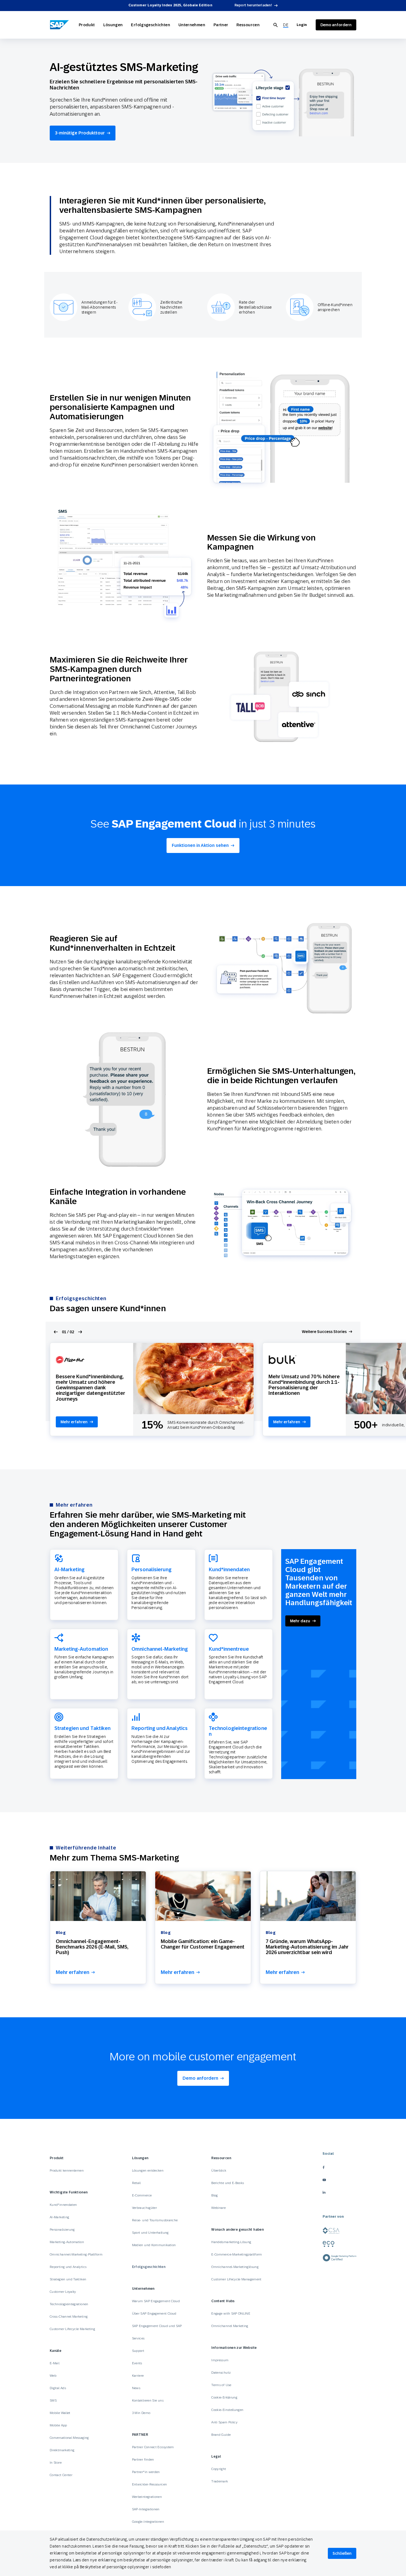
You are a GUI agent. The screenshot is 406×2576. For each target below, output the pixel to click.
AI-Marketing (59, 2217)
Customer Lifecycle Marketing (72, 2329)
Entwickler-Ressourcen (150, 2484)
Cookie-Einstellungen (227, 2410)
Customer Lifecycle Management (236, 2279)
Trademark (220, 2481)
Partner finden (143, 2460)
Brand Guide (221, 2435)
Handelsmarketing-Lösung (231, 2242)
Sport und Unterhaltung (150, 2233)
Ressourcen (248, 25)
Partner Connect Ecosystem (153, 2447)
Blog (214, 2195)
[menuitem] (286, 25)
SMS (53, 2400)
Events (137, 2363)
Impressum (220, 2360)
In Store (56, 2463)
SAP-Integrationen (146, 2509)
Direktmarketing (62, 2450)
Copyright (219, 2469)
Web (53, 2376)
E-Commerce (142, 2195)
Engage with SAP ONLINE (231, 2313)
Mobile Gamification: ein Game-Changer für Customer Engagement (203, 1944)
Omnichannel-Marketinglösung (235, 2267)
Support (138, 2351)
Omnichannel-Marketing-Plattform (76, 2254)
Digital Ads (58, 2388)
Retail (136, 2183)
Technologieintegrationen (69, 2304)
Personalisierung (62, 2230)
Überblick (219, 2170)
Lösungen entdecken (148, 2170)
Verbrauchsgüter (144, 2208)
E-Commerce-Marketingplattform (237, 2254)
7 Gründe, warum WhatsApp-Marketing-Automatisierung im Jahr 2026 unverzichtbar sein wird (307, 1947)
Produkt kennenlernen (67, 2170)
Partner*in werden (146, 2472)
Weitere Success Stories (324, 1332)
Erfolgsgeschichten (150, 25)
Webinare (218, 2208)
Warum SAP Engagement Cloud (156, 2301)
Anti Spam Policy (224, 2422)
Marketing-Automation (67, 2242)
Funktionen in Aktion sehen (200, 845)
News (136, 2388)
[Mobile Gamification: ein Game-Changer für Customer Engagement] (203, 1896)
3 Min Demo (141, 2413)
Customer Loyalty (63, 2292)
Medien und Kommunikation (154, 2245)
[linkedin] (339, 2192)
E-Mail (55, 2363)
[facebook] (339, 2167)
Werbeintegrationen (147, 2497)
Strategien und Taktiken (68, 2279)
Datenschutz (221, 2373)
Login (302, 25)
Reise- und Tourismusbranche (155, 2220)
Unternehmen (192, 25)
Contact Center (61, 2475)
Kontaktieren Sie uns (148, 2400)
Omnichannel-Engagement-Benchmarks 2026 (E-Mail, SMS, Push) (92, 1947)
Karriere (138, 2376)
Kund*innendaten (63, 2205)
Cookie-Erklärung (224, 2397)
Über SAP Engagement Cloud (154, 2313)
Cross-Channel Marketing (69, 2317)
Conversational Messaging (69, 2438)
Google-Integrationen (148, 2522)
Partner (221, 25)
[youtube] (339, 2180)
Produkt (87, 25)
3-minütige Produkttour (80, 133)
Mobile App (58, 2425)
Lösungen (113, 25)
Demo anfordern (200, 2078)
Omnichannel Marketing (230, 2326)
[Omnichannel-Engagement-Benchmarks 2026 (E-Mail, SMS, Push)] (98, 1896)
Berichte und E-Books (228, 2183)
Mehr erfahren (74, 1422)
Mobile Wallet (60, 2413)
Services (138, 2338)
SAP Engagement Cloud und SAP (157, 2326)
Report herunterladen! (253, 5)
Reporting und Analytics (68, 2267)
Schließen (342, 2553)
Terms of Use (221, 2385)
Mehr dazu (300, 1621)
